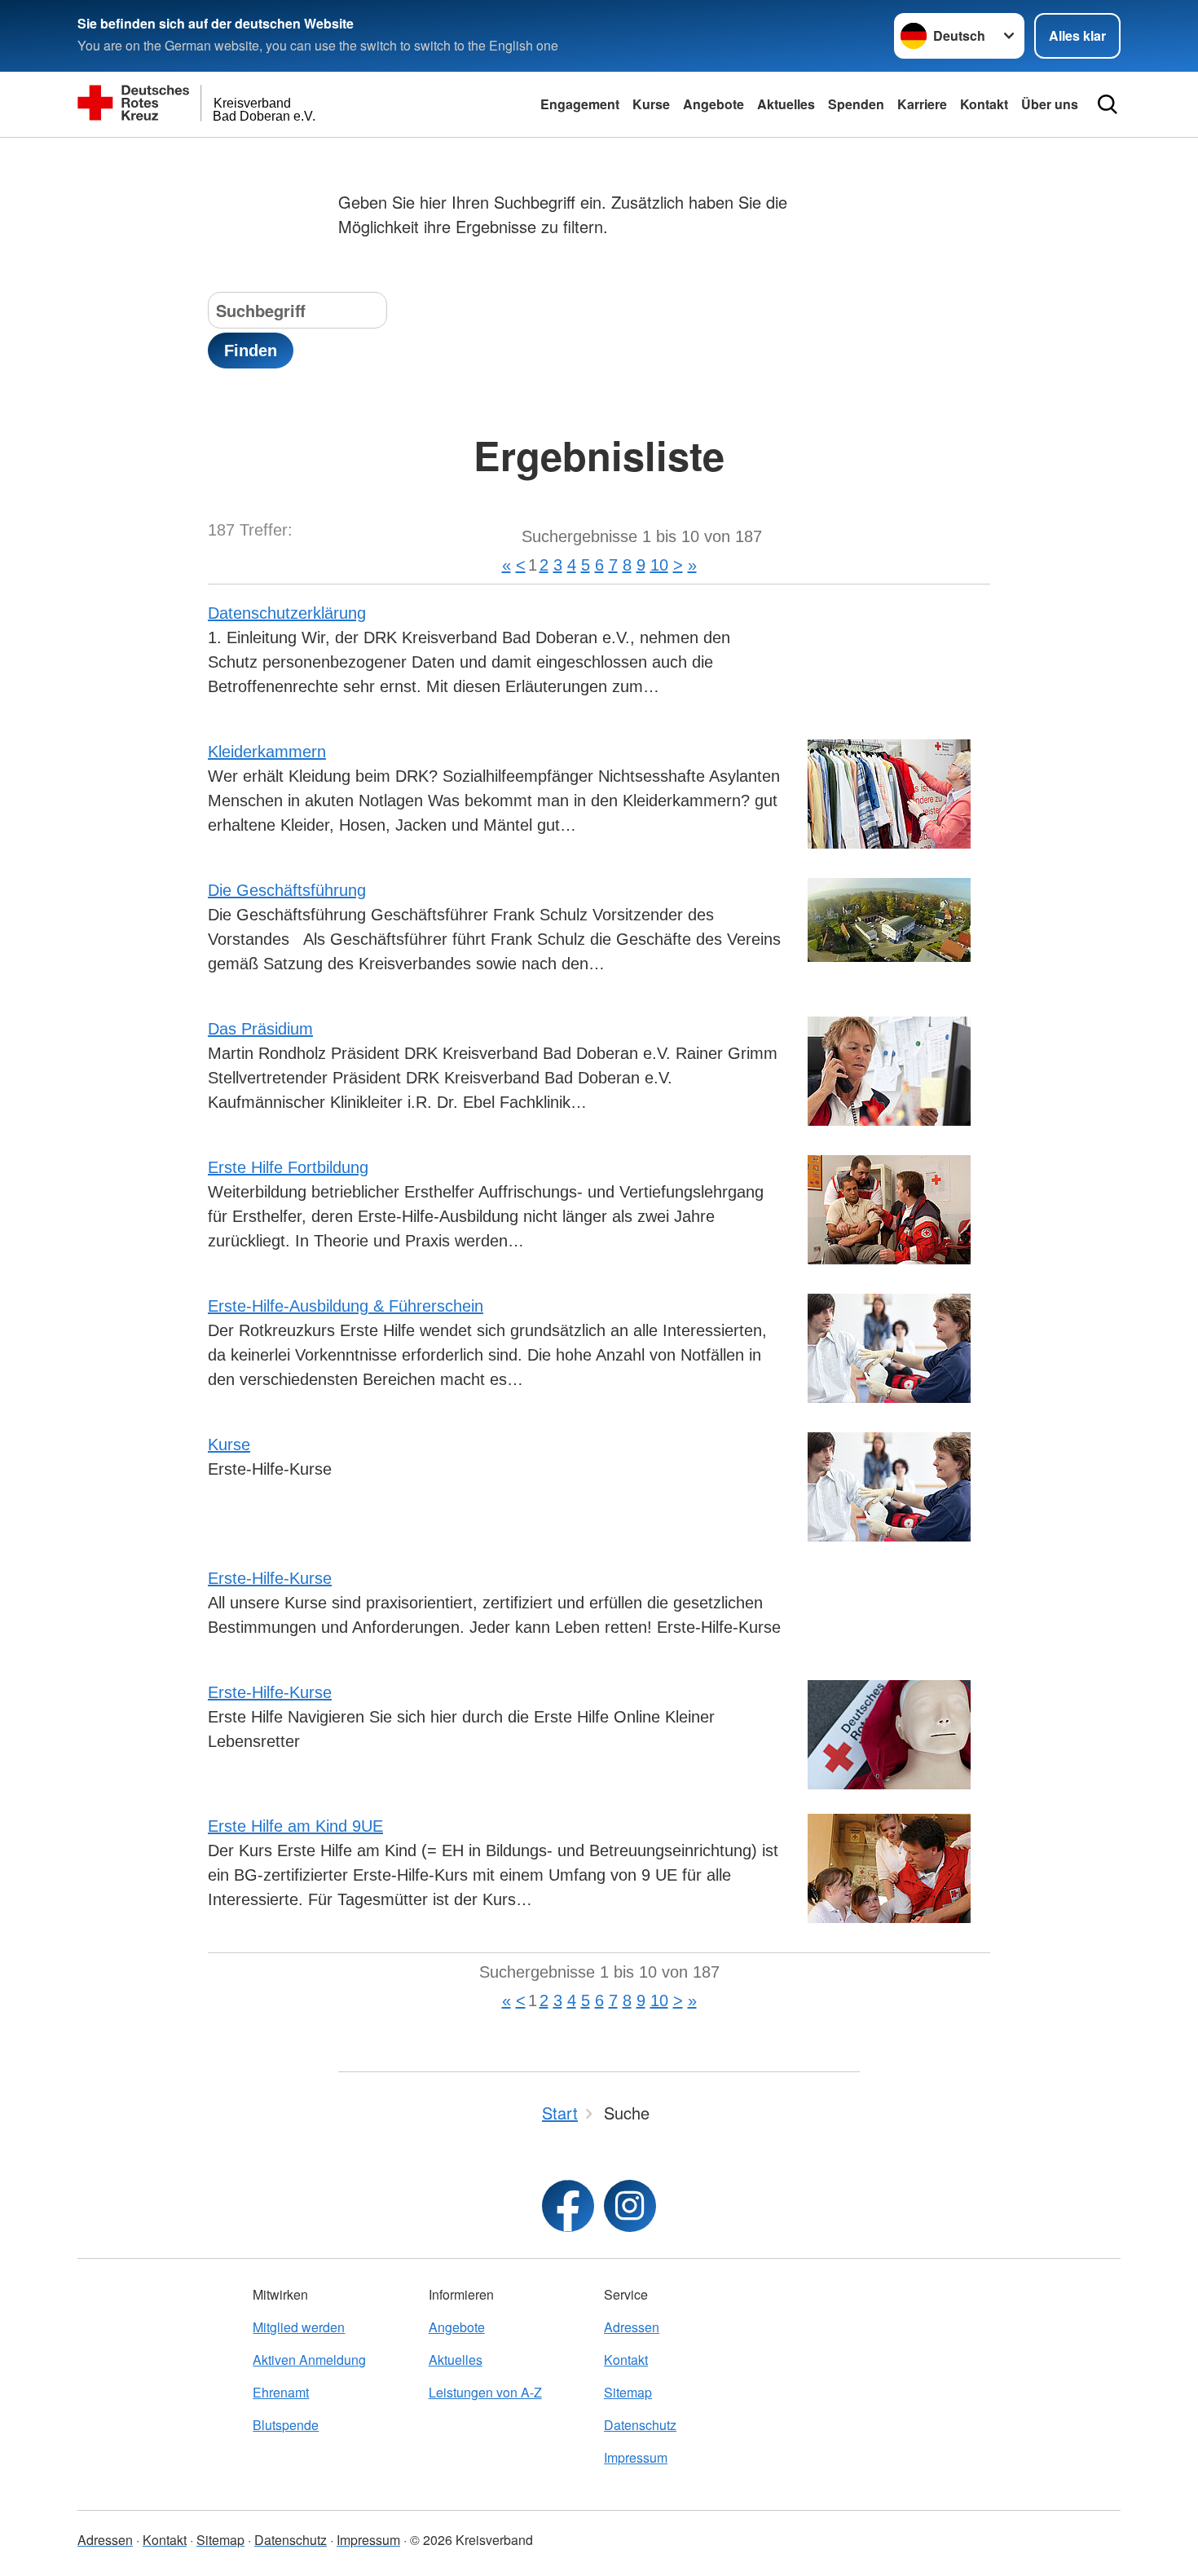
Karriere (922, 104)
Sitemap (628, 2392)
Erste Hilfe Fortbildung (288, 1167)
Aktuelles (786, 104)
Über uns (1050, 104)
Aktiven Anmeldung (309, 2360)
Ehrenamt (281, 2392)
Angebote (714, 104)
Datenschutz (640, 2425)
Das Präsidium (260, 1029)
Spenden (856, 104)
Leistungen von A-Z (485, 2392)
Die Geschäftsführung (287, 890)
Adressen (632, 2327)
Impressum (636, 2457)
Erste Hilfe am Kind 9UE (295, 1826)
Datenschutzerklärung (287, 613)
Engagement (580, 104)
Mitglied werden (299, 2327)
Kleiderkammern (267, 752)
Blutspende (286, 2425)
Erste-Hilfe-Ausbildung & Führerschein (346, 1306)
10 (659, 565)
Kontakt (984, 104)
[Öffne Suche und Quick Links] (1108, 104)
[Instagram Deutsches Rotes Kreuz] (630, 2206)
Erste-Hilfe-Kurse (270, 1578)
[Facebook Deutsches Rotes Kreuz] (568, 2206)
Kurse (651, 104)
